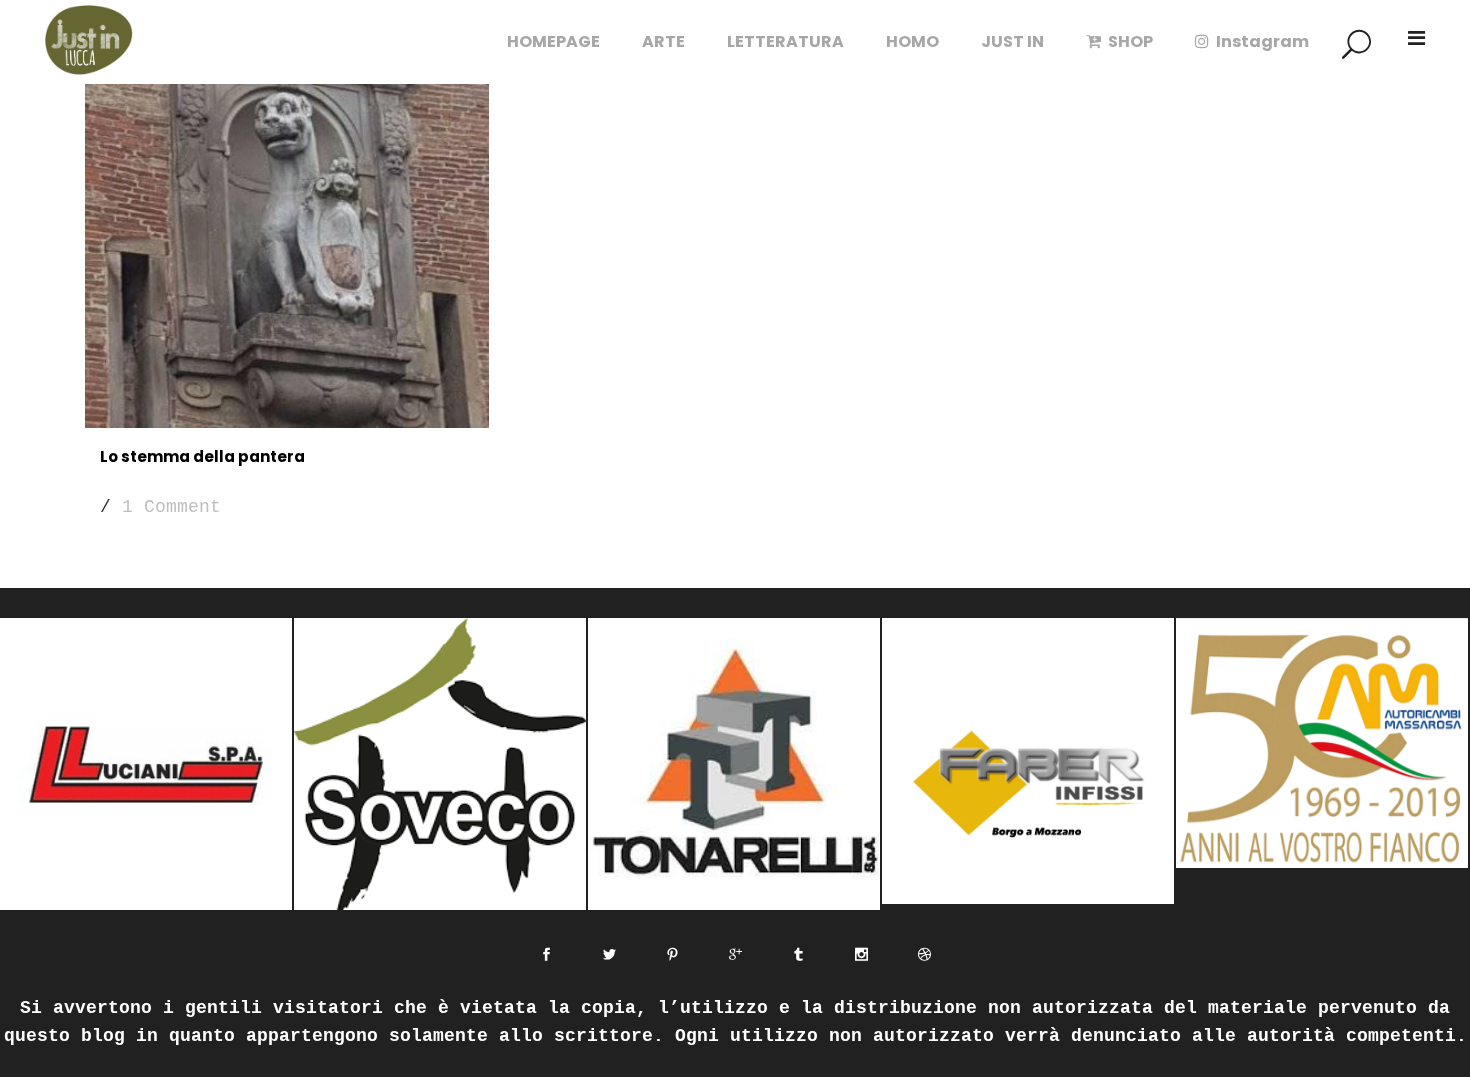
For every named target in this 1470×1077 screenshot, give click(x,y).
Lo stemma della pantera (202, 456)
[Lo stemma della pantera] (287, 239)
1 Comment (171, 507)
